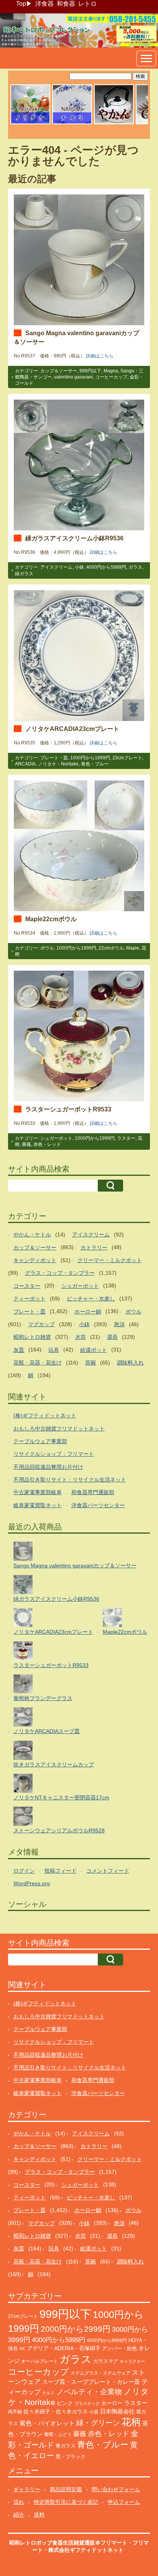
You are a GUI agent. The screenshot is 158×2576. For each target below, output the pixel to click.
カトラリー (94, 1248)
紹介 (19, 2515)
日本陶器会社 (117, 2411)
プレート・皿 (54, 758)
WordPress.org (32, 1883)
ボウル (47, 948)
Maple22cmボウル (51, 919)
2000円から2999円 (76, 2329)
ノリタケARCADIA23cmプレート (72, 729)
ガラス (135, 567)
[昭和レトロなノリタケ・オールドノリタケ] (30, 123)
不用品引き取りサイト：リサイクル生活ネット (70, 1480)
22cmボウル (111, 948)
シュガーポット (56, 1138)
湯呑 (112, 1337)
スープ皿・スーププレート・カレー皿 (91, 2382)
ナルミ (49, 2393)
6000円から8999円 (107, 2341)
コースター (27, 1286)
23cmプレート (127, 758)
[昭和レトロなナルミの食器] (72, 123)
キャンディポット (35, 1260)
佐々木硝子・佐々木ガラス (56, 2411)
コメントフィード (108, 1871)
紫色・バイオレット (47, 2423)
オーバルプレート (39, 2361)
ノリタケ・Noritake (58, 764)
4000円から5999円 (106, 567)
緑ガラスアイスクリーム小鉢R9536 (74, 538)
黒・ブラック (71, 2457)
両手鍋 (15, 2412)
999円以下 (90, 371)
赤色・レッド (47, 1144)
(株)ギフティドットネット (45, 1416)
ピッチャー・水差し (91, 1299)
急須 (119, 1324)
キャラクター (132, 2361)
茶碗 (91, 1363)
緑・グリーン (98, 2423)
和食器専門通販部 (93, 1492)
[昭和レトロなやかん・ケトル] (114, 123)
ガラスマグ (106, 2361)
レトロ (87, 4)
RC (23, 2349)
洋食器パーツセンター (98, 1505)
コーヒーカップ (111, 377)
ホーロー (112, 2403)
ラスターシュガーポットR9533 (68, 1109)
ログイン (24, 1871)
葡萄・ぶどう (58, 2434)
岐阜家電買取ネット (38, 1505)
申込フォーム (124, 2502)
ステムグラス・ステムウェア (100, 2373)
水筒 (81, 1337)
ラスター (126, 1138)
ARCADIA (25, 764)
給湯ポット (94, 1350)
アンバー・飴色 (119, 2348)
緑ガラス (24, 574)
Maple (133, 948)
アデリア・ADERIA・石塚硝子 (64, 2348)
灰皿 (19, 1350)
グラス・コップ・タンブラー (60, 1273)
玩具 (54, 1350)
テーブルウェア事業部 (40, 1441)
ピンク (65, 2403)
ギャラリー (27, 2489)
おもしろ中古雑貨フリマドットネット (59, 1429)
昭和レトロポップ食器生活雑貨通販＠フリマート (68, 2543)
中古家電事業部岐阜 (38, 1492)
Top (21, 4)
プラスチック (87, 2403)
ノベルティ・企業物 (89, 2392)
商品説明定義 (66, 2489)
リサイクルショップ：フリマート (54, 1454)
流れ (19, 2502)
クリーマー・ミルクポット (110, 1260)
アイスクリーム (56, 567)
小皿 (94, 2412)
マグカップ (41, 1324)
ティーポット (30, 1299)
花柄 (131, 2422)
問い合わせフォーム (116, 2489)
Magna (111, 371)
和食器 (66, 4)
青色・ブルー (95, 764)
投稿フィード (61, 1871)
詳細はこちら (100, 356)
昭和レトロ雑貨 (32, 1337)
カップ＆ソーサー (59, 371)
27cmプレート (23, 2316)
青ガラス (66, 2446)
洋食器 (44, 4)
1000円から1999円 (90, 758)
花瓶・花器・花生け (38, 1363)
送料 (39, 2515)
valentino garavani (73, 377)
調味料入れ (130, 1363)
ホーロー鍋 (88, 1312)
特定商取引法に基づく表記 (66, 2502)
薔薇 (26, 1144)
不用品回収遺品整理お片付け (48, 1467)
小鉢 (79, 567)
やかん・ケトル (32, 1235)
